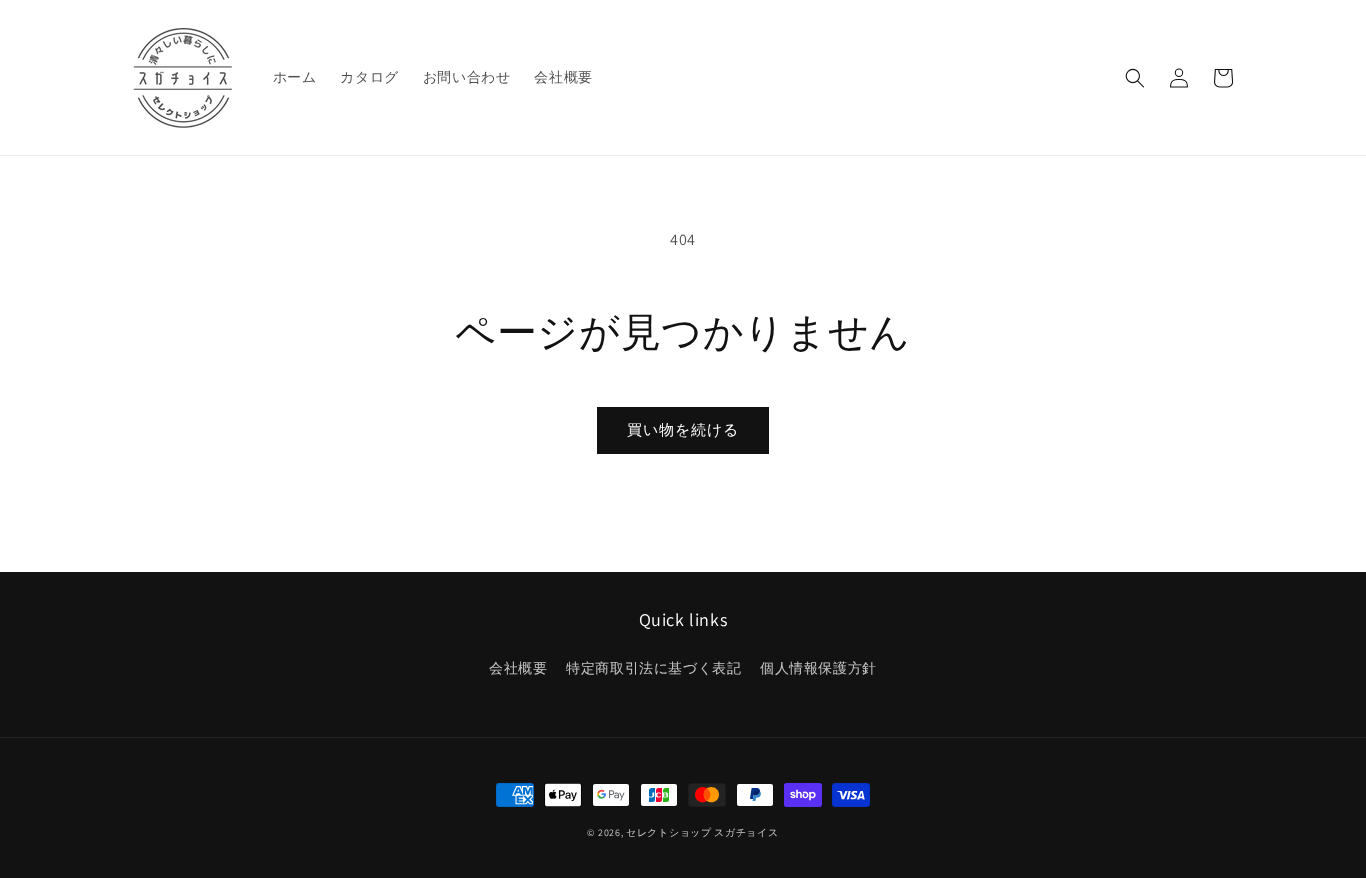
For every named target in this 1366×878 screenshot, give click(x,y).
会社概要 (518, 668)
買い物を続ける (683, 429)
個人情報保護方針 (818, 668)
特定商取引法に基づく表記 (653, 668)
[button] (1135, 78)
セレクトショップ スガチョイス (702, 832)
